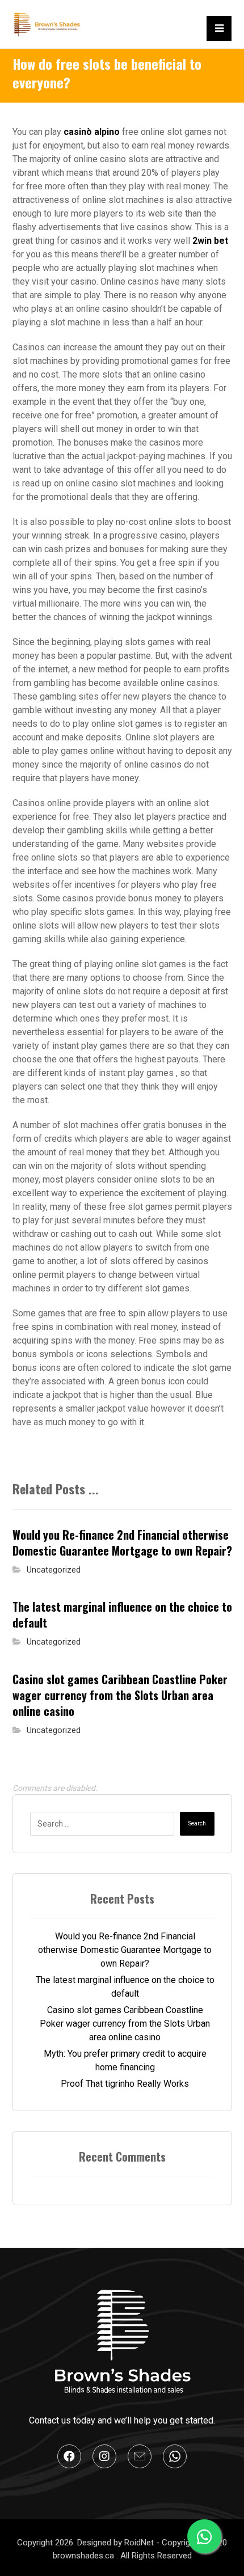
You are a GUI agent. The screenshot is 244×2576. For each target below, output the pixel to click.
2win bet (210, 241)
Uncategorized (54, 1570)
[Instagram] (104, 2456)
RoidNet (140, 2543)
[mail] (140, 2456)
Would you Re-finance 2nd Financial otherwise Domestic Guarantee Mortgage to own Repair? (125, 1950)
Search (197, 1823)
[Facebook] (69, 2456)
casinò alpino (92, 132)
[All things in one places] (47, 24)
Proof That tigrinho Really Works (125, 2084)
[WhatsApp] (175, 2456)
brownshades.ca (85, 2556)
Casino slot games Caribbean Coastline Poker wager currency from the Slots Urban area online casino (125, 2024)
